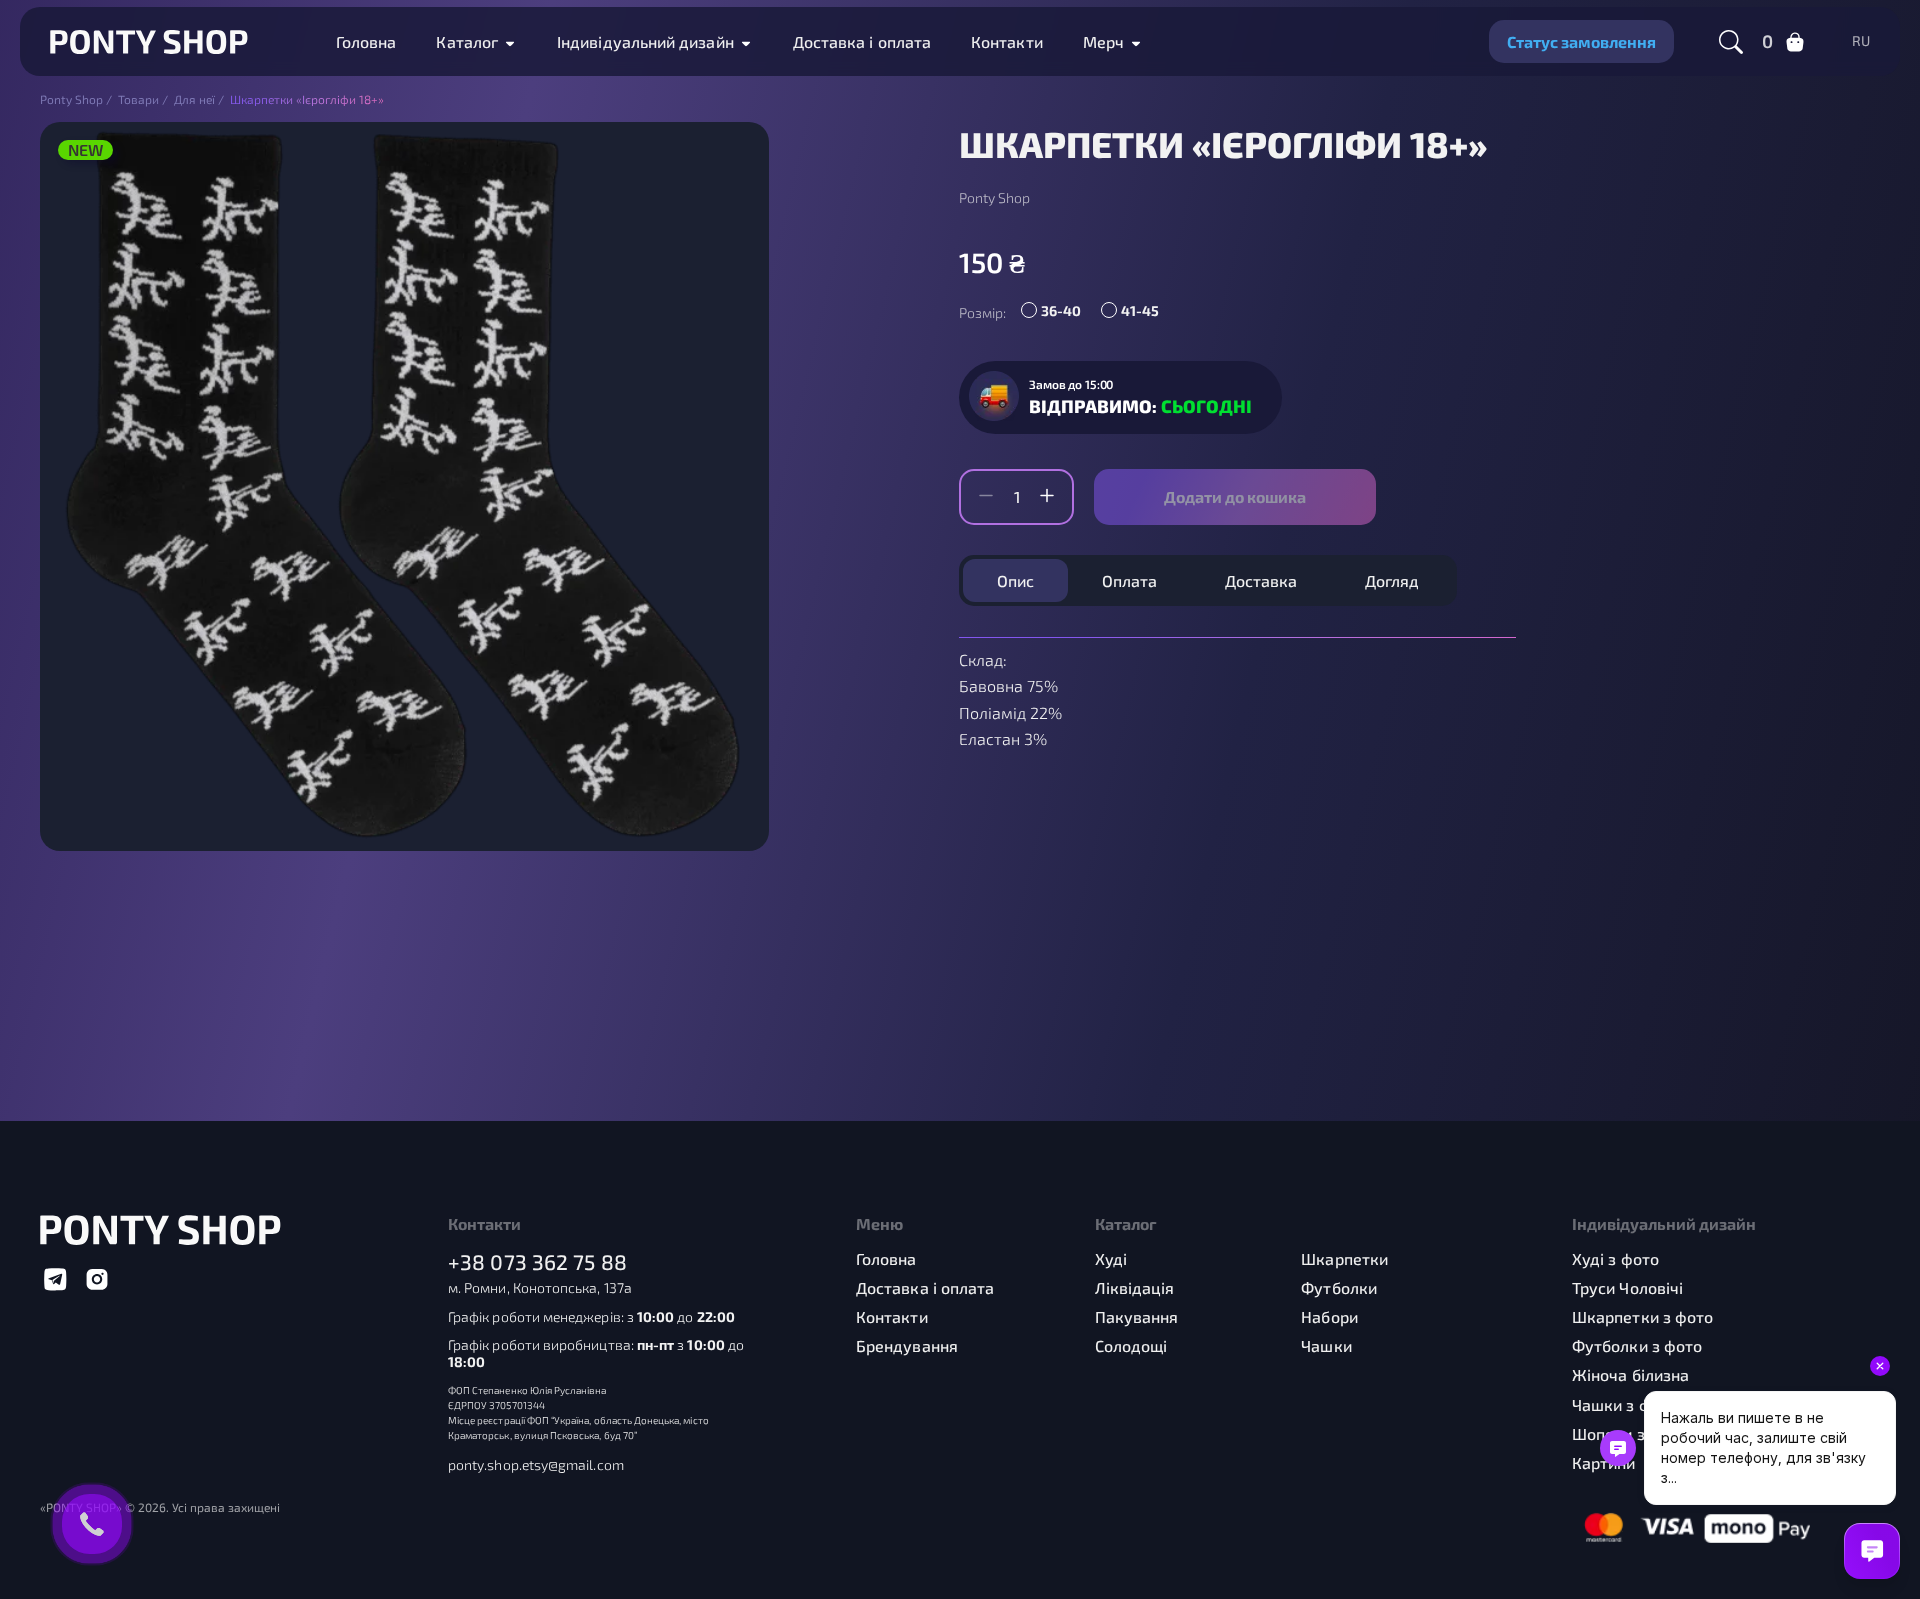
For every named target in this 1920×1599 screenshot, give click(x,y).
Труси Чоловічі (1627, 1287)
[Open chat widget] (1872, 1551)
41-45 (1140, 310)
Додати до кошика (1235, 496)
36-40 (1061, 310)
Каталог (467, 41)
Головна (366, 41)
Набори (1329, 1316)
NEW (85, 149)
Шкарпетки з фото (1642, 1316)
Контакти (1007, 41)
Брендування (907, 1345)
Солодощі (1131, 1345)
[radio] (1056, 313)
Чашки (1326, 1345)
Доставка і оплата (862, 41)
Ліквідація (1135, 1287)
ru (1861, 41)
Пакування (1137, 1316)
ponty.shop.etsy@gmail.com (536, 1465)
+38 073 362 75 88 (537, 1261)
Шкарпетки (1344, 1258)
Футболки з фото (1637, 1345)
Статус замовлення (1581, 41)
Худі (1111, 1258)
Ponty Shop (994, 198)
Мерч (1103, 41)
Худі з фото (1615, 1258)
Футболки (1339, 1287)
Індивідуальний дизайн (645, 41)
